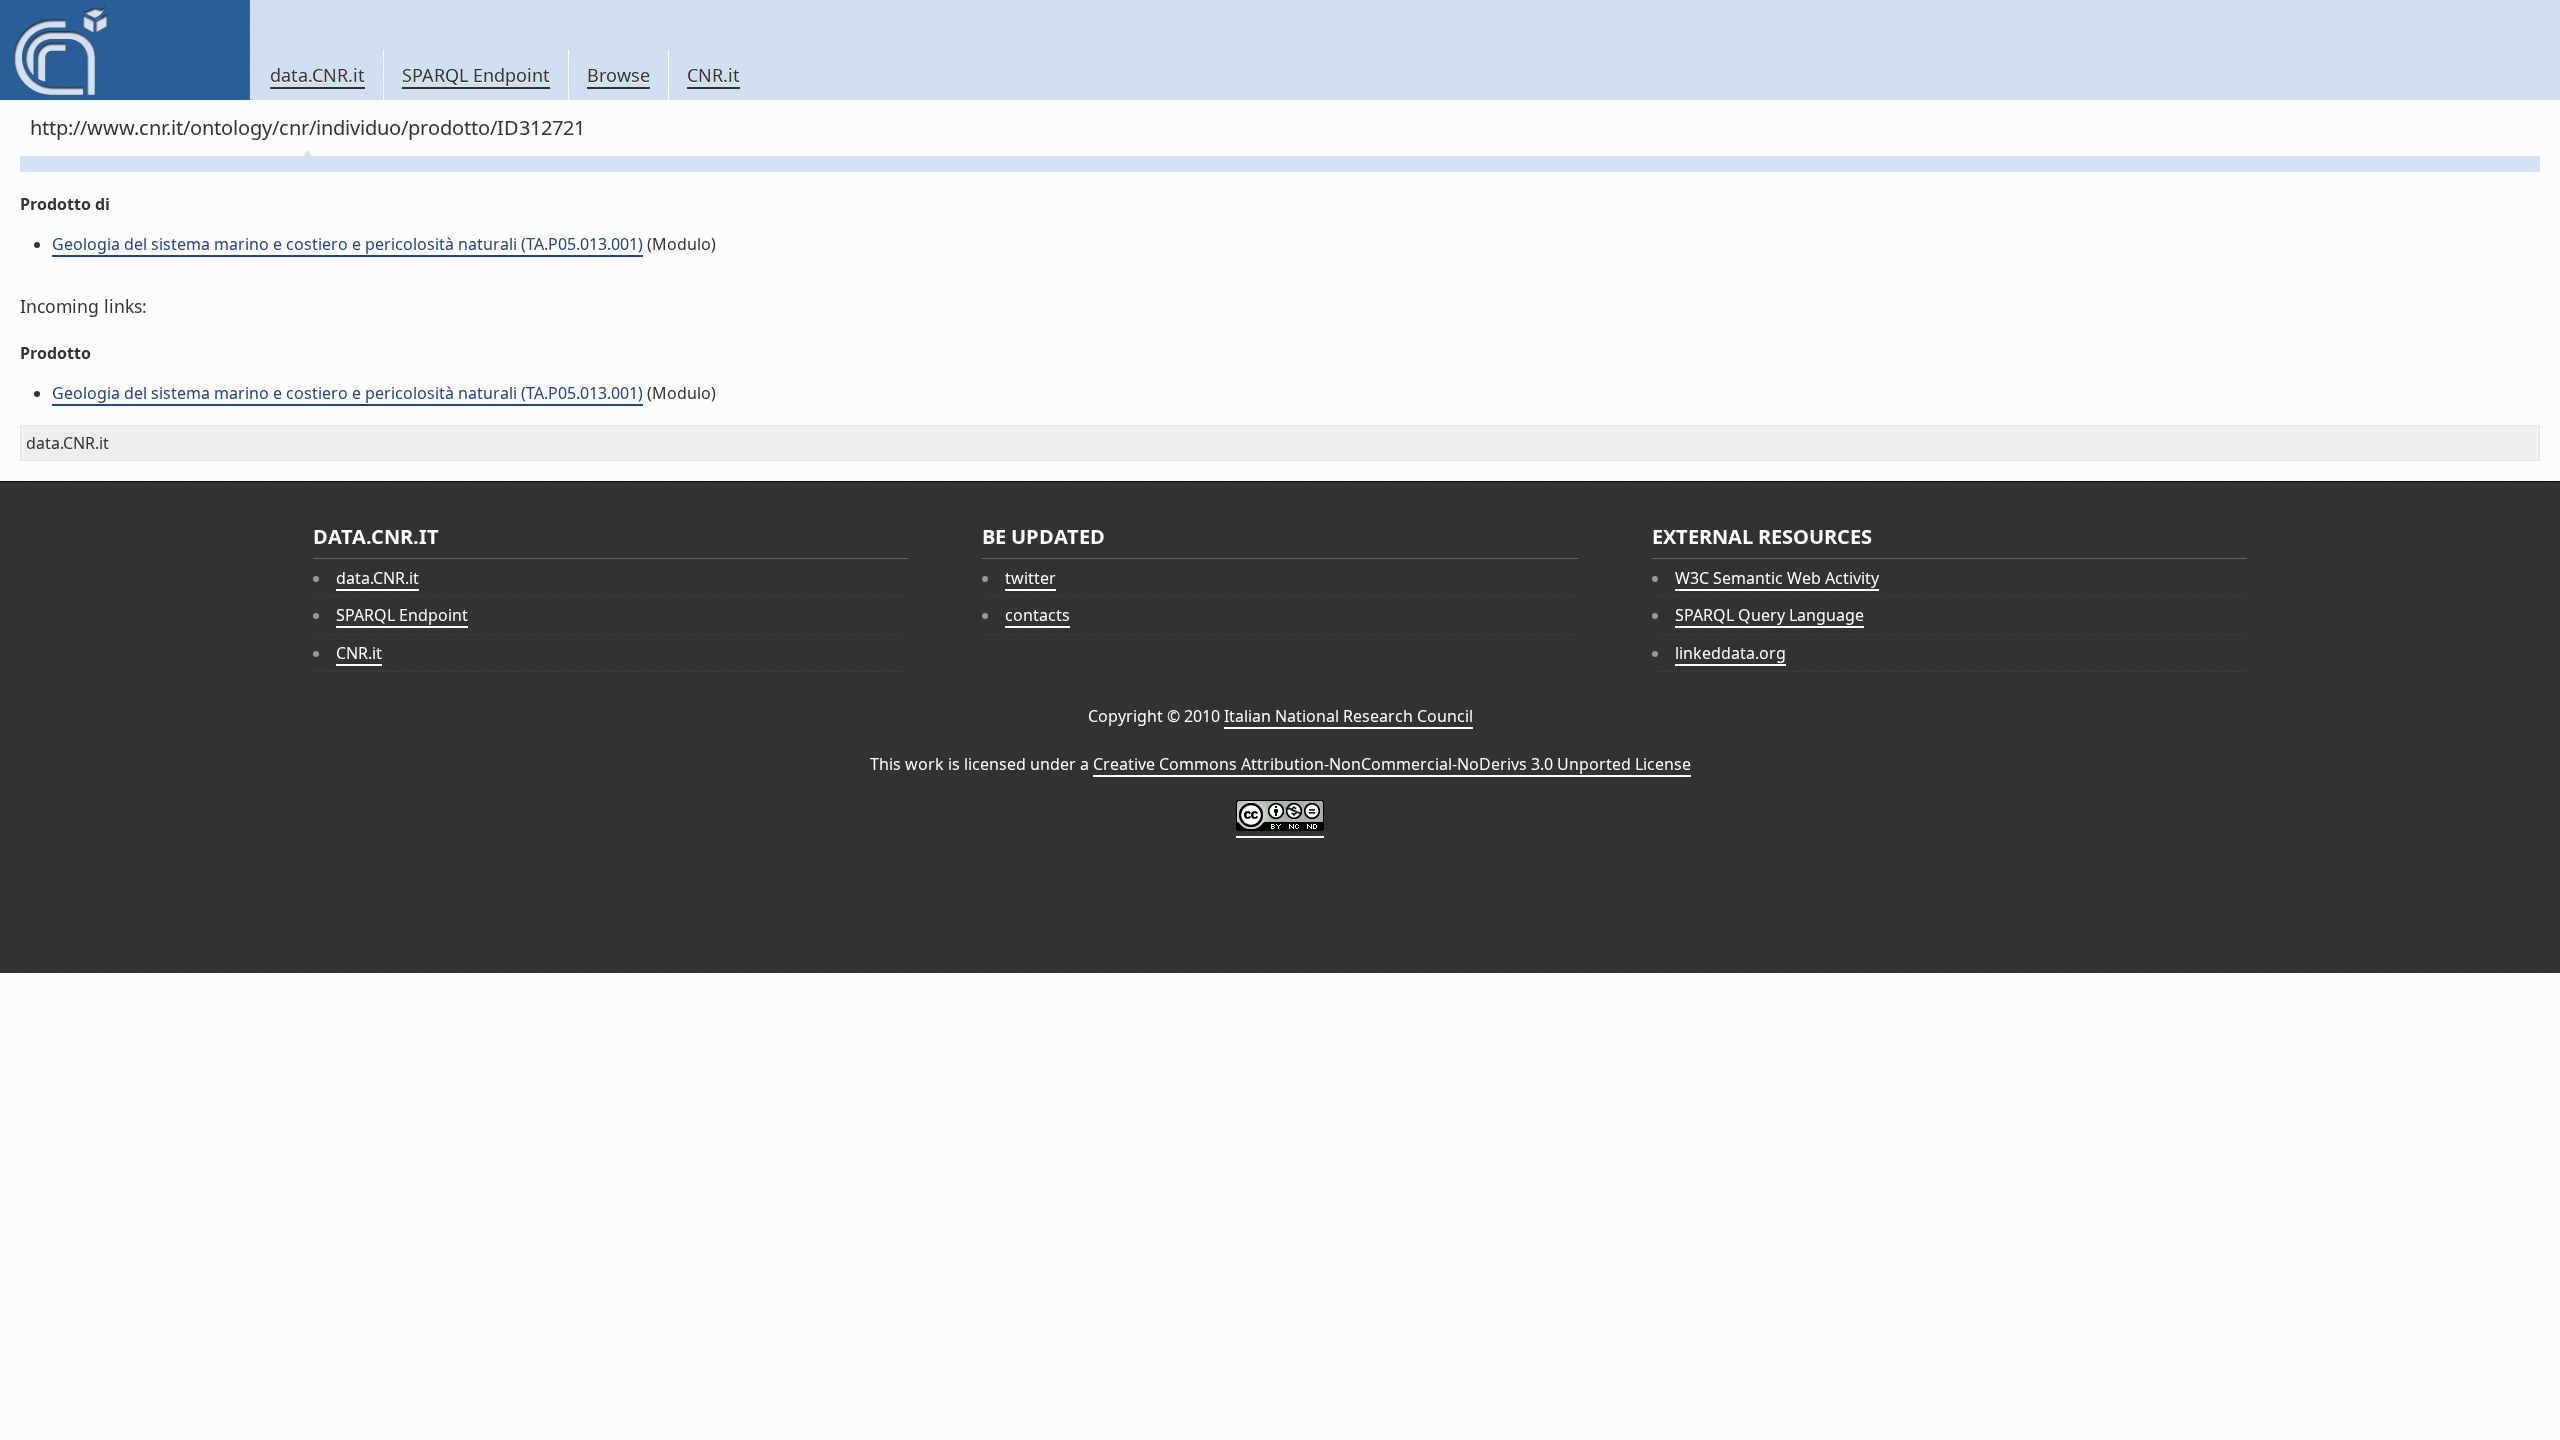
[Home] (124, 50)
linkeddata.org (1730, 653)
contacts (1037, 615)
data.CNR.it (317, 75)
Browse (618, 75)
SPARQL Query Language (1769, 615)
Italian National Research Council (1348, 716)
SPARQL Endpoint (476, 75)
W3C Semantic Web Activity (1777, 578)
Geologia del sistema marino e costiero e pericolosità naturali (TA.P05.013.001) (347, 244)
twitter (1030, 578)
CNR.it (713, 75)
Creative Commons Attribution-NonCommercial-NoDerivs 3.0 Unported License (1392, 764)
